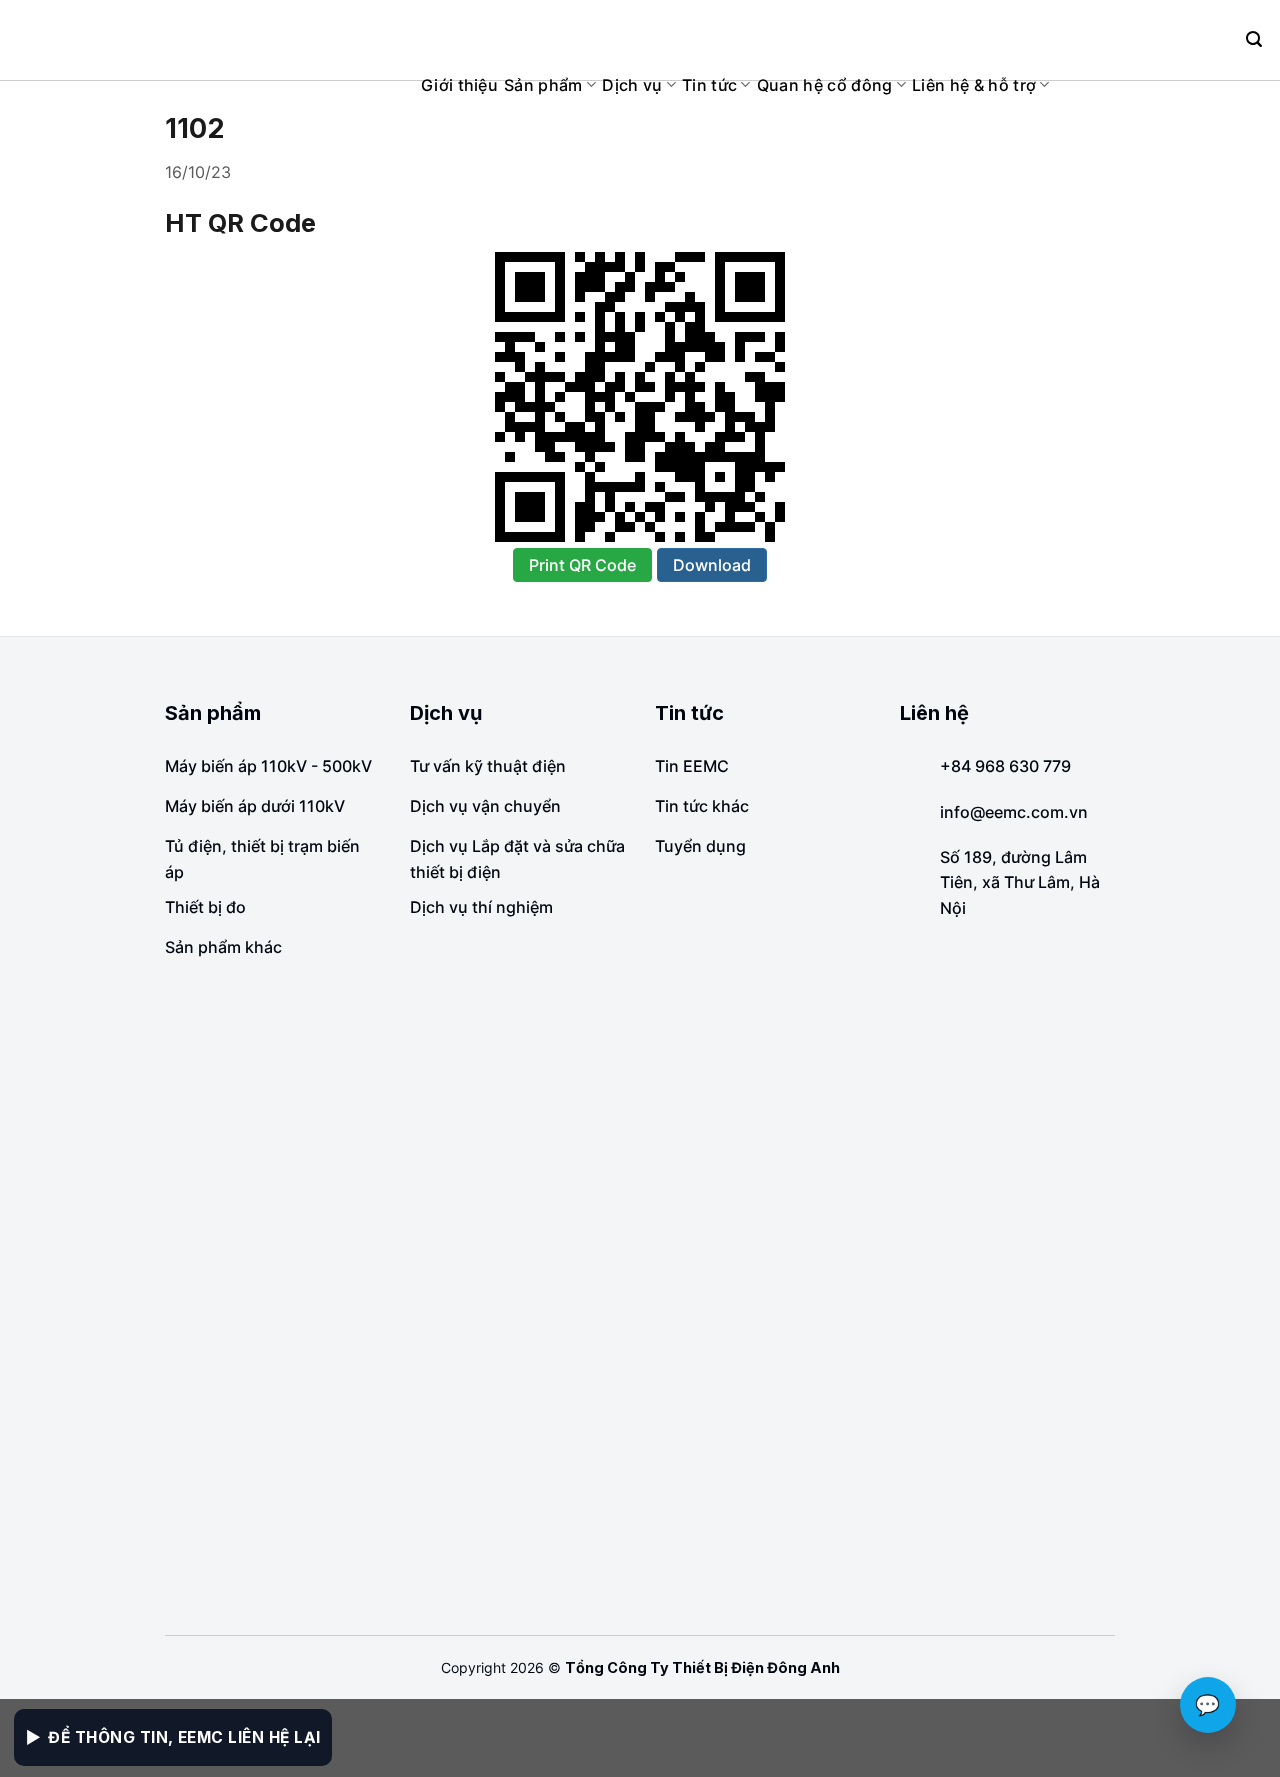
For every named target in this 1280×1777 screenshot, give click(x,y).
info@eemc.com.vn (1014, 812)
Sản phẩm (543, 85)
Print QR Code (582, 565)
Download (712, 565)
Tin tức (709, 85)
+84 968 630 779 (1005, 766)
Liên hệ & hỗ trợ (974, 85)
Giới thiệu (459, 85)
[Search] (1254, 39)
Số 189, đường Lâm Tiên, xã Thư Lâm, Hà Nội (1020, 882)
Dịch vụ (632, 85)
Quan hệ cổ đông (825, 85)
